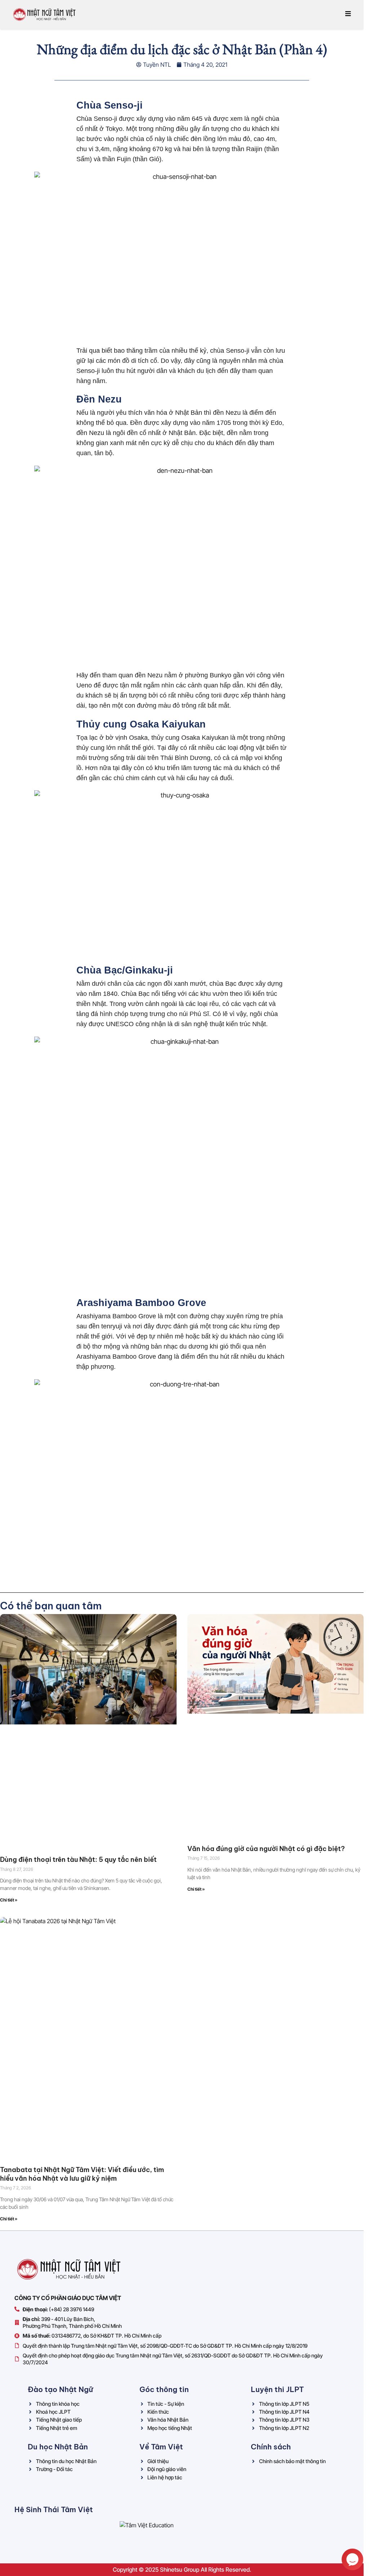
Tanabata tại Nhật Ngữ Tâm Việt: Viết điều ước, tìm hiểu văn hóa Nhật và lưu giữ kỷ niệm (82, 2174)
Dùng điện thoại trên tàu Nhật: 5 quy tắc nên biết (78, 1860)
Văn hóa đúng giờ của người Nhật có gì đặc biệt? (266, 1849)
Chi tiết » (9, 1900)
